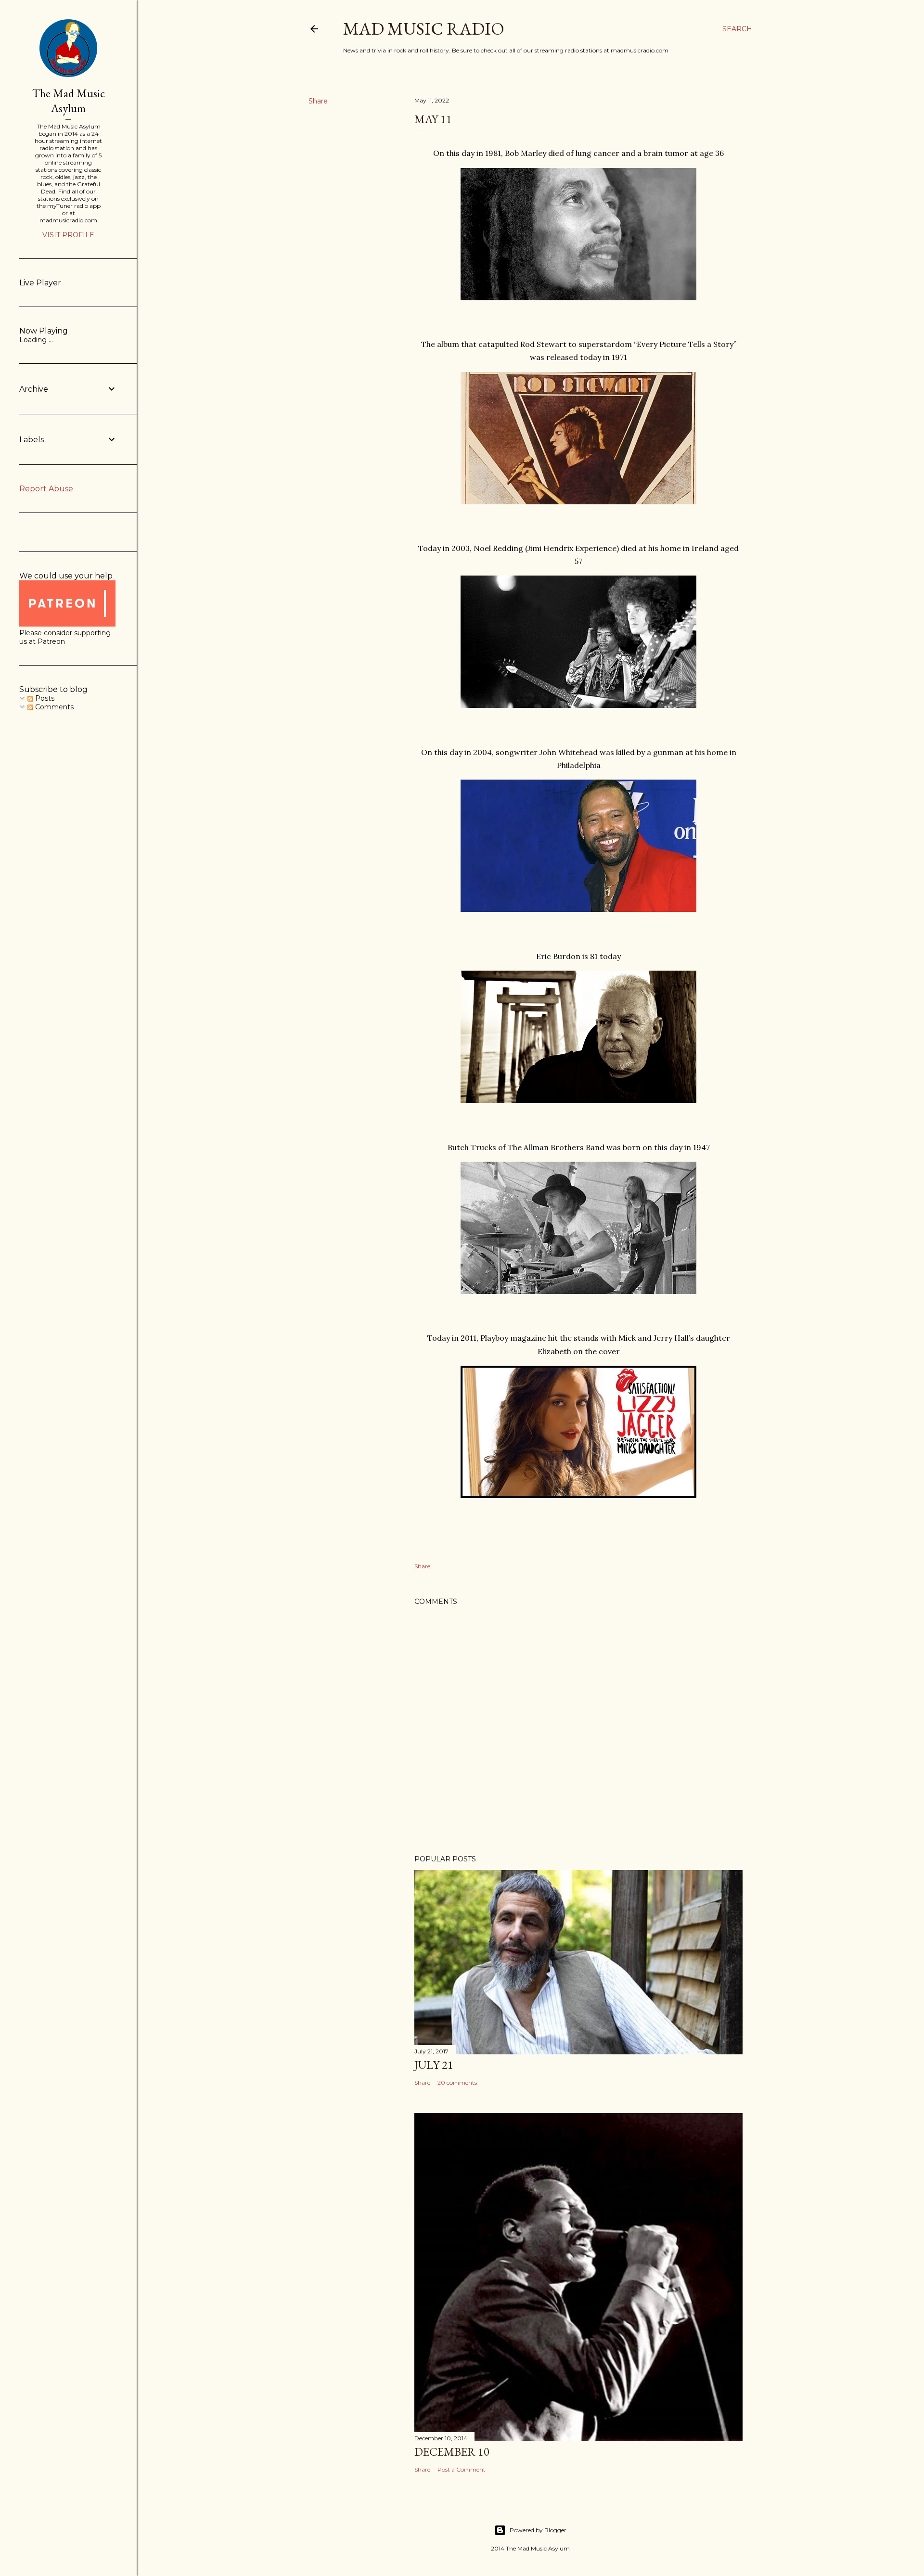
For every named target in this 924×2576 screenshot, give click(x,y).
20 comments (457, 2083)
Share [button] (318, 101)
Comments (53, 707)
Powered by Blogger (538, 2530)
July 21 (434, 2065)
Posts (44, 698)
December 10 (452, 2452)
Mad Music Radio (424, 29)
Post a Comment (462, 2469)
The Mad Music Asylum (69, 101)
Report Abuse (46, 489)
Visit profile (68, 235)
